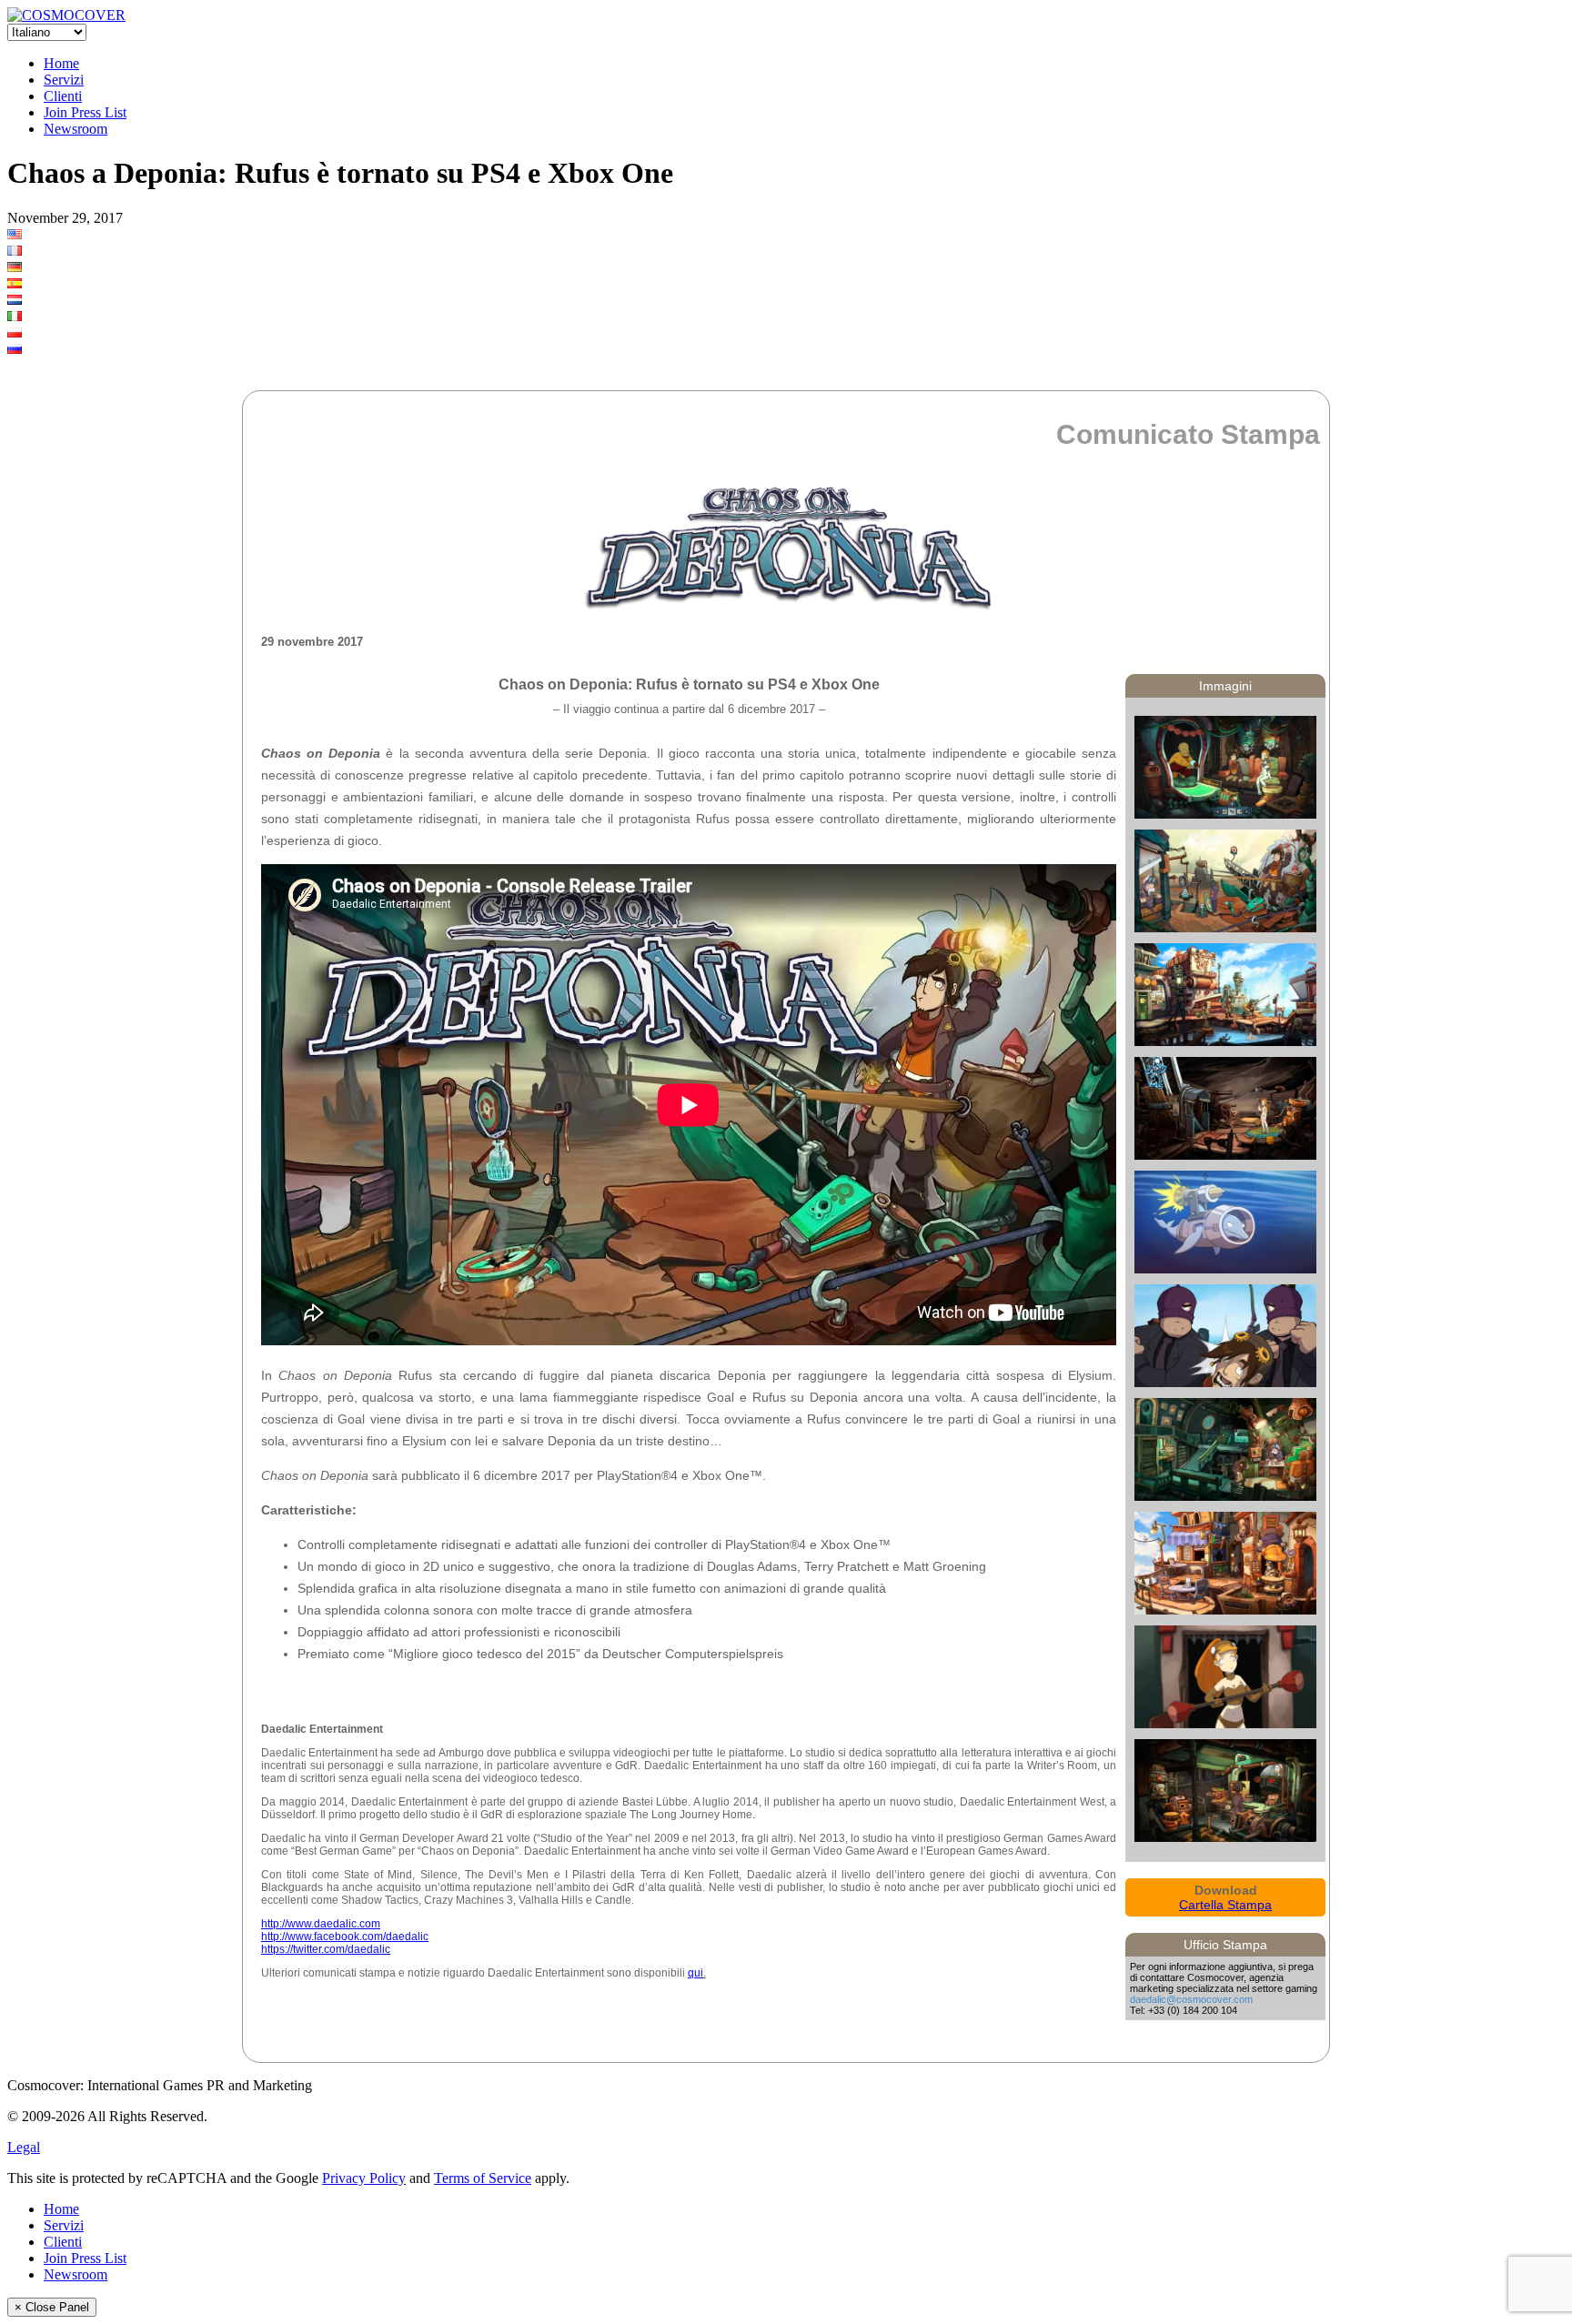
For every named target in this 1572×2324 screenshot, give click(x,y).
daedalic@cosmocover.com (1191, 1999)
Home (61, 63)
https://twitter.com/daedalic (326, 1949)
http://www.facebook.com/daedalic (345, 1937)
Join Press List (85, 112)
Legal (24, 2147)
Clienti (63, 96)
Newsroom (76, 129)
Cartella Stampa (1225, 1905)
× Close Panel (52, 2307)
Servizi (64, 80)
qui (695, 1973)
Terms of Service (483, 2178)
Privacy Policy (364, 2178)
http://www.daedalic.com (321, 1924)
